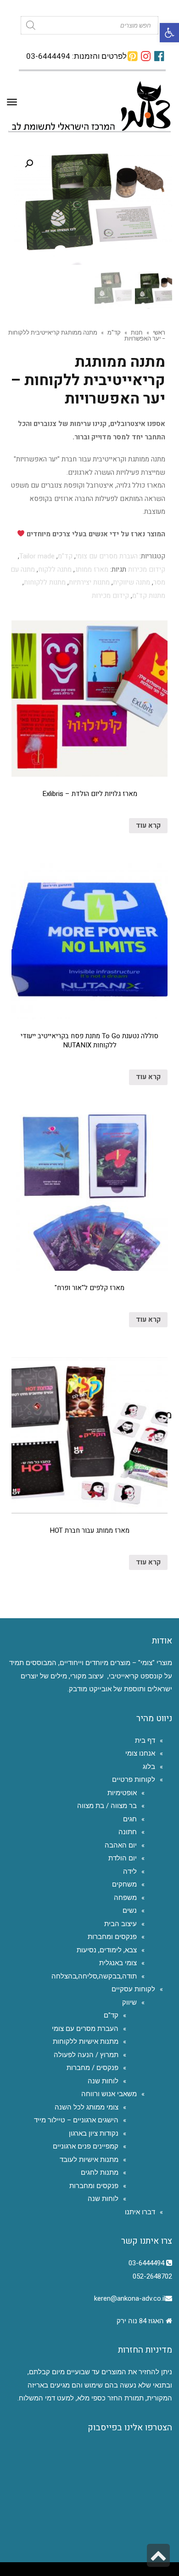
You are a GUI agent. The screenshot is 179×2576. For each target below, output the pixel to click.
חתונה (128, 1832)
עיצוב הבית (120, 1924)
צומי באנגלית (118, 1963)
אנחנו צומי (140, 1753)
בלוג (149, 1767)
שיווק (129, 2002)
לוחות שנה (103, 2081)
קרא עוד (148, 825)
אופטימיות (122, 1793)
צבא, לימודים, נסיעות (107, 1950)
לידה (130, 1871)
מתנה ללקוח (55, 569)
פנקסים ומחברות (112, 1937)
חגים (130, 1819)
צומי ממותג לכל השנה (87, 2107)
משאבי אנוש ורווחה (109, 2094)
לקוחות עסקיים (133, 1989)
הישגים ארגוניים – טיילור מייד (76, 2120)
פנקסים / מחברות (92, 2068)
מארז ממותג (92, 569)
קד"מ (114, 332)
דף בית (145, 1740)
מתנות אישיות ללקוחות (86, 2041)
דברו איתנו (140, 2212)
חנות (137, 332)
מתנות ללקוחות (45, 582)
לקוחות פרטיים (134, 1780)
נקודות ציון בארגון (94, 2133)
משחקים (124, 1884)
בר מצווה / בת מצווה (107, 1806)
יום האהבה (121, 1845)
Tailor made (37, 556)
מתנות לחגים (100, 2172)
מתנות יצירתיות (89, 582)
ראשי (159, 332)
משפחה (125, 1898)
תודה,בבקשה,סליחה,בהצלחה (94, 1976)
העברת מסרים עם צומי (107, 556)
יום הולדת (123, 1858)
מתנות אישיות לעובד (89, 2160)
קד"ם (111, 2015)
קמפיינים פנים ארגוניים (86, 2146)
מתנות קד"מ (149, 596)
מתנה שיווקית (131, 582)
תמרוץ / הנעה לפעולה (86, 2055)
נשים (130, 1911)
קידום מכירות (147, 569)
